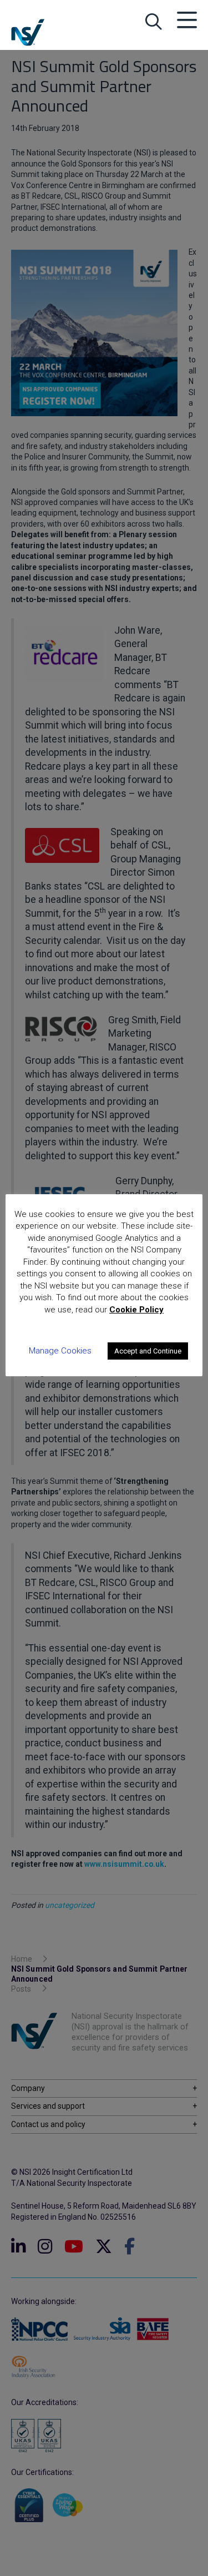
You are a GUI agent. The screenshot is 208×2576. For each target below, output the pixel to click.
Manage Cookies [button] (60, 1351)
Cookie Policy (136, 1310)
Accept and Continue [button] (148, 1351)
